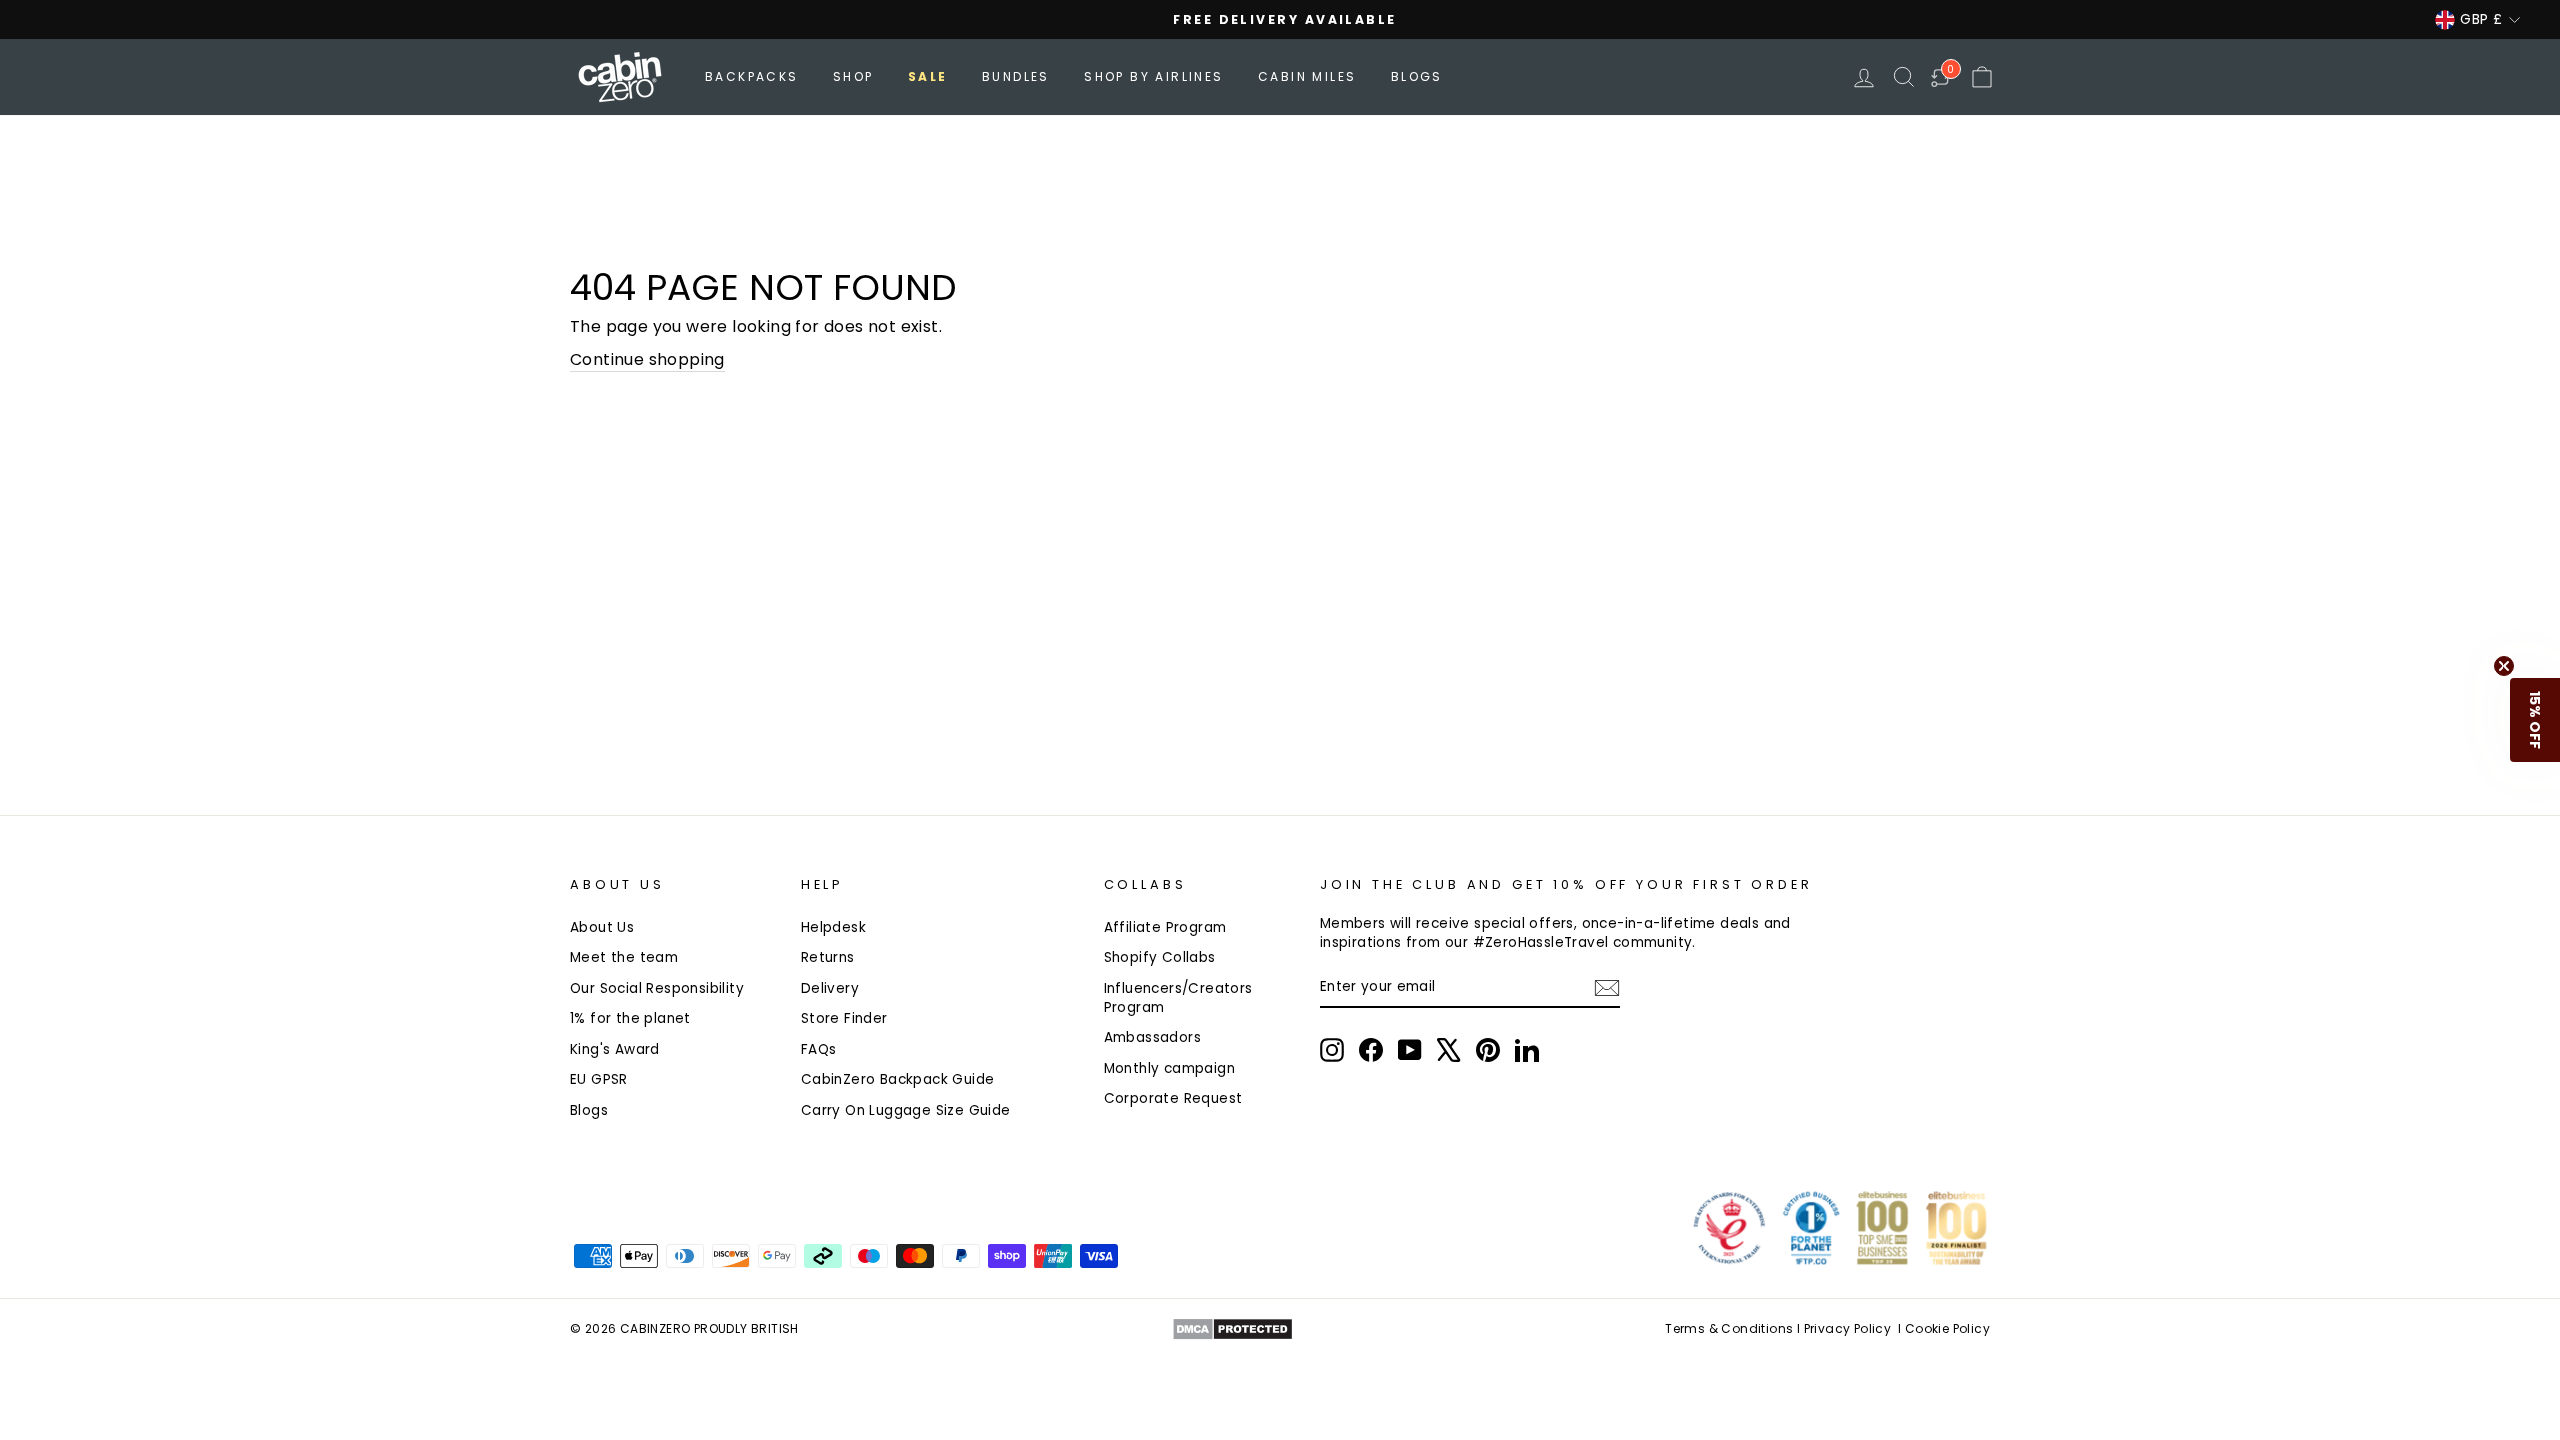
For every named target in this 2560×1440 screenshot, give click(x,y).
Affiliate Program (1165, 927)
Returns (828, 957)
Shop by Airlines (1153, 76)
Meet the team (624, 957)
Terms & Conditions (1729, 1328)
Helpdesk (833, 927)
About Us (602, 927)
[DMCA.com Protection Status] (1232, 1329)
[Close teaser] (2504, 666)
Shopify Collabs (1160, 957)
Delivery (830, 988)
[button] (2535, 720)
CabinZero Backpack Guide (898, 1079)
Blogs (1417, 76)
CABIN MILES (1307, 76)
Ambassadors (1152, 1037)
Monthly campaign (1169, 1068)
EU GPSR (599, 1079)
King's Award (615, 1049)
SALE (928, 76)
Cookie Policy (1947, 1328)
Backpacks (752, 76)
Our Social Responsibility (657, 988)
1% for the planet (630, 1018)
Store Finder (844, 1018)
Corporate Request (1173, 1098)
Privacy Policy (1848, 1328)
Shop (853, 76)
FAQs (819, 1049)
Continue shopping (647, 360)
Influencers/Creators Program (1178, 998)
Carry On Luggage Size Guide (906, 1110)
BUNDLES (1016, 76)
